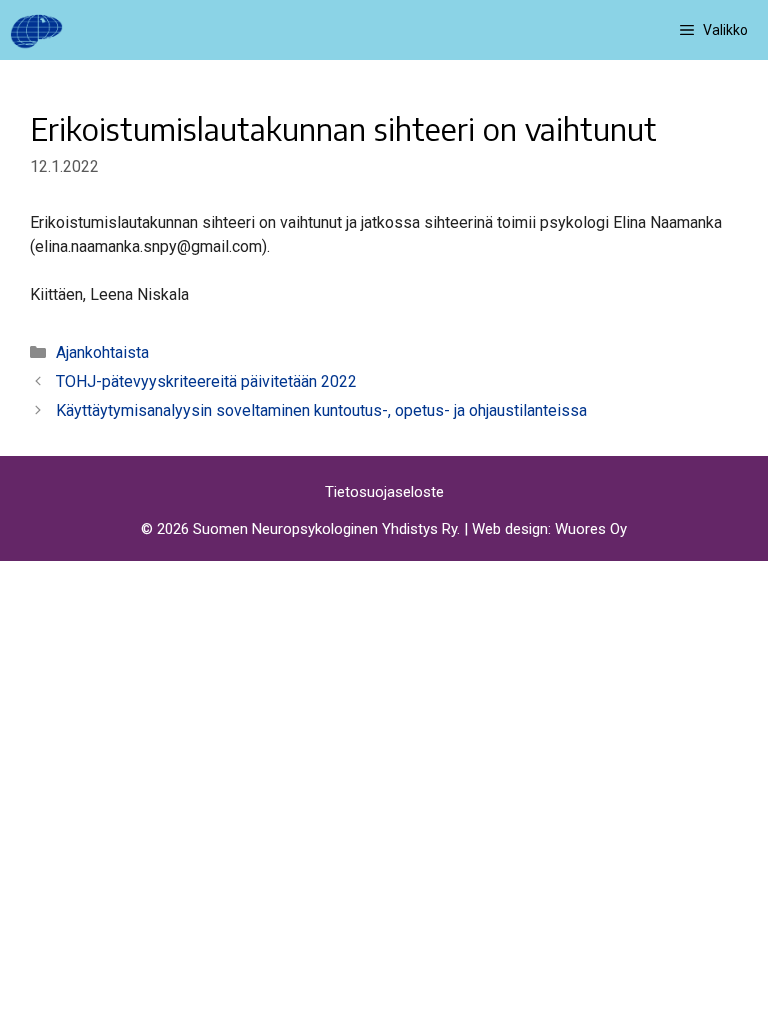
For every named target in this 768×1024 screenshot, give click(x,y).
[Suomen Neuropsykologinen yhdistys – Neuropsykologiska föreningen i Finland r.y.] (36, 30)
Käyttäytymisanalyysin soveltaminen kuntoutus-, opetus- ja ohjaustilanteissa (321, 410)
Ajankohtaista (102, 352)
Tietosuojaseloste (384, 492)
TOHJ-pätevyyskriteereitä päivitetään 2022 (206, 381)
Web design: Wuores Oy (549, 529)
